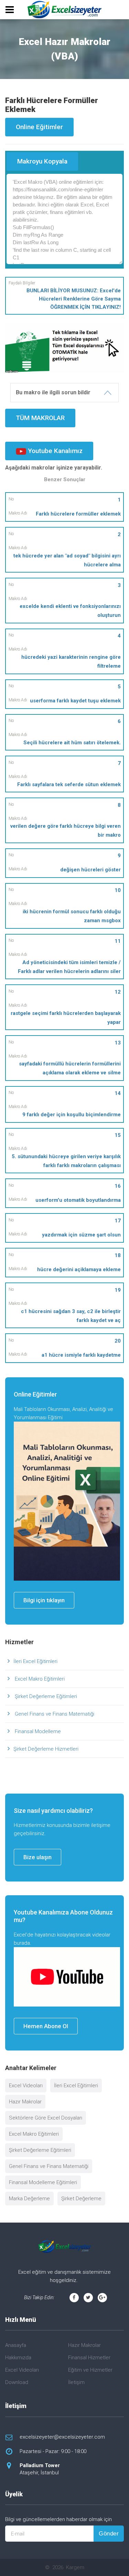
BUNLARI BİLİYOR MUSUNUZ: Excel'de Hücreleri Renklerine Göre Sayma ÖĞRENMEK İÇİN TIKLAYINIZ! (74, 299)
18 (118, 1255)
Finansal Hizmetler (89, 2358)
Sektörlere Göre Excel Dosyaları (46, 2118)
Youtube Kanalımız (54, 451)
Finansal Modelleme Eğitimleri (43, 2182)
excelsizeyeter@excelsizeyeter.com (62, 2437)
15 (118, 1135)
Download (17, 2382)
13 (118, 1043)
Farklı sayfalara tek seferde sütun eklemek (69, 784)
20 (118, 1341)
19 (118, 1290)
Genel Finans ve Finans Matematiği (54, 1714)
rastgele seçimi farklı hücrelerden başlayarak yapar (66, 1018)
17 (118, 1221)
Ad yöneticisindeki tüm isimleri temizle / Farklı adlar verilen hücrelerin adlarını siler (69, 967)
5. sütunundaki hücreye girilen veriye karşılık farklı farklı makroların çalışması (66, 1161)
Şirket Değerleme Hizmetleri (46, 1749)
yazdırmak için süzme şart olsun (81, 1235)
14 (118, 1093)
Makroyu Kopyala (42, 161)
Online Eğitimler (39, 127)
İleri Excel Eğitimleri (35, 1661)
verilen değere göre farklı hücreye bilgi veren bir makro (66, 831)
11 (118, 941)
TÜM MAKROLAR (40, 418)
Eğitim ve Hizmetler (90, 2370)
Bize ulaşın (37, 1857)
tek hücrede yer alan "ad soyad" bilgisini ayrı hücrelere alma (67, 560)
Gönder (109, 2534)
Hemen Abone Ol (46, 2026)
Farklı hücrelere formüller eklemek (78, 514)
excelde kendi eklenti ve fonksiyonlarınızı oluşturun (70, 611)
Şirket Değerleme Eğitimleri (45, 1696)
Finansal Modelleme (37, 1731)
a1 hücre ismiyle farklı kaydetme (81, 1355)
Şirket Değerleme (81, 2199)
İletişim (76, 2382)
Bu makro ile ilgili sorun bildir (53, 392)
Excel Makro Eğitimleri (39, 1679)
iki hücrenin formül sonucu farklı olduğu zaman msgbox (72, 916)
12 (118, 992)
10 (118, 890)
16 (118, 1186)
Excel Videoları (26, 2086)
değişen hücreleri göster (90, 870)
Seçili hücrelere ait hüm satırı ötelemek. (72, 743)
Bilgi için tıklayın (44, 1600)
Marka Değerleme (29, 2199)
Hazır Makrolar (25, 2102)
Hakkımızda (18, 2358)
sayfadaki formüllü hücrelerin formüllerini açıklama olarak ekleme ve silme (70, 1068)
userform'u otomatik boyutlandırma (78, 1200)
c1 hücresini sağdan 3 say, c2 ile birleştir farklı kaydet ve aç (71, 1316)
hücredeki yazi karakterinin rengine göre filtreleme (71, 662)
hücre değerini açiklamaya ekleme (79, 1269)
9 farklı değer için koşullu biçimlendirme (72, 1115)
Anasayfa (16, 2345)
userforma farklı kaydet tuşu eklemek (75, 701)
